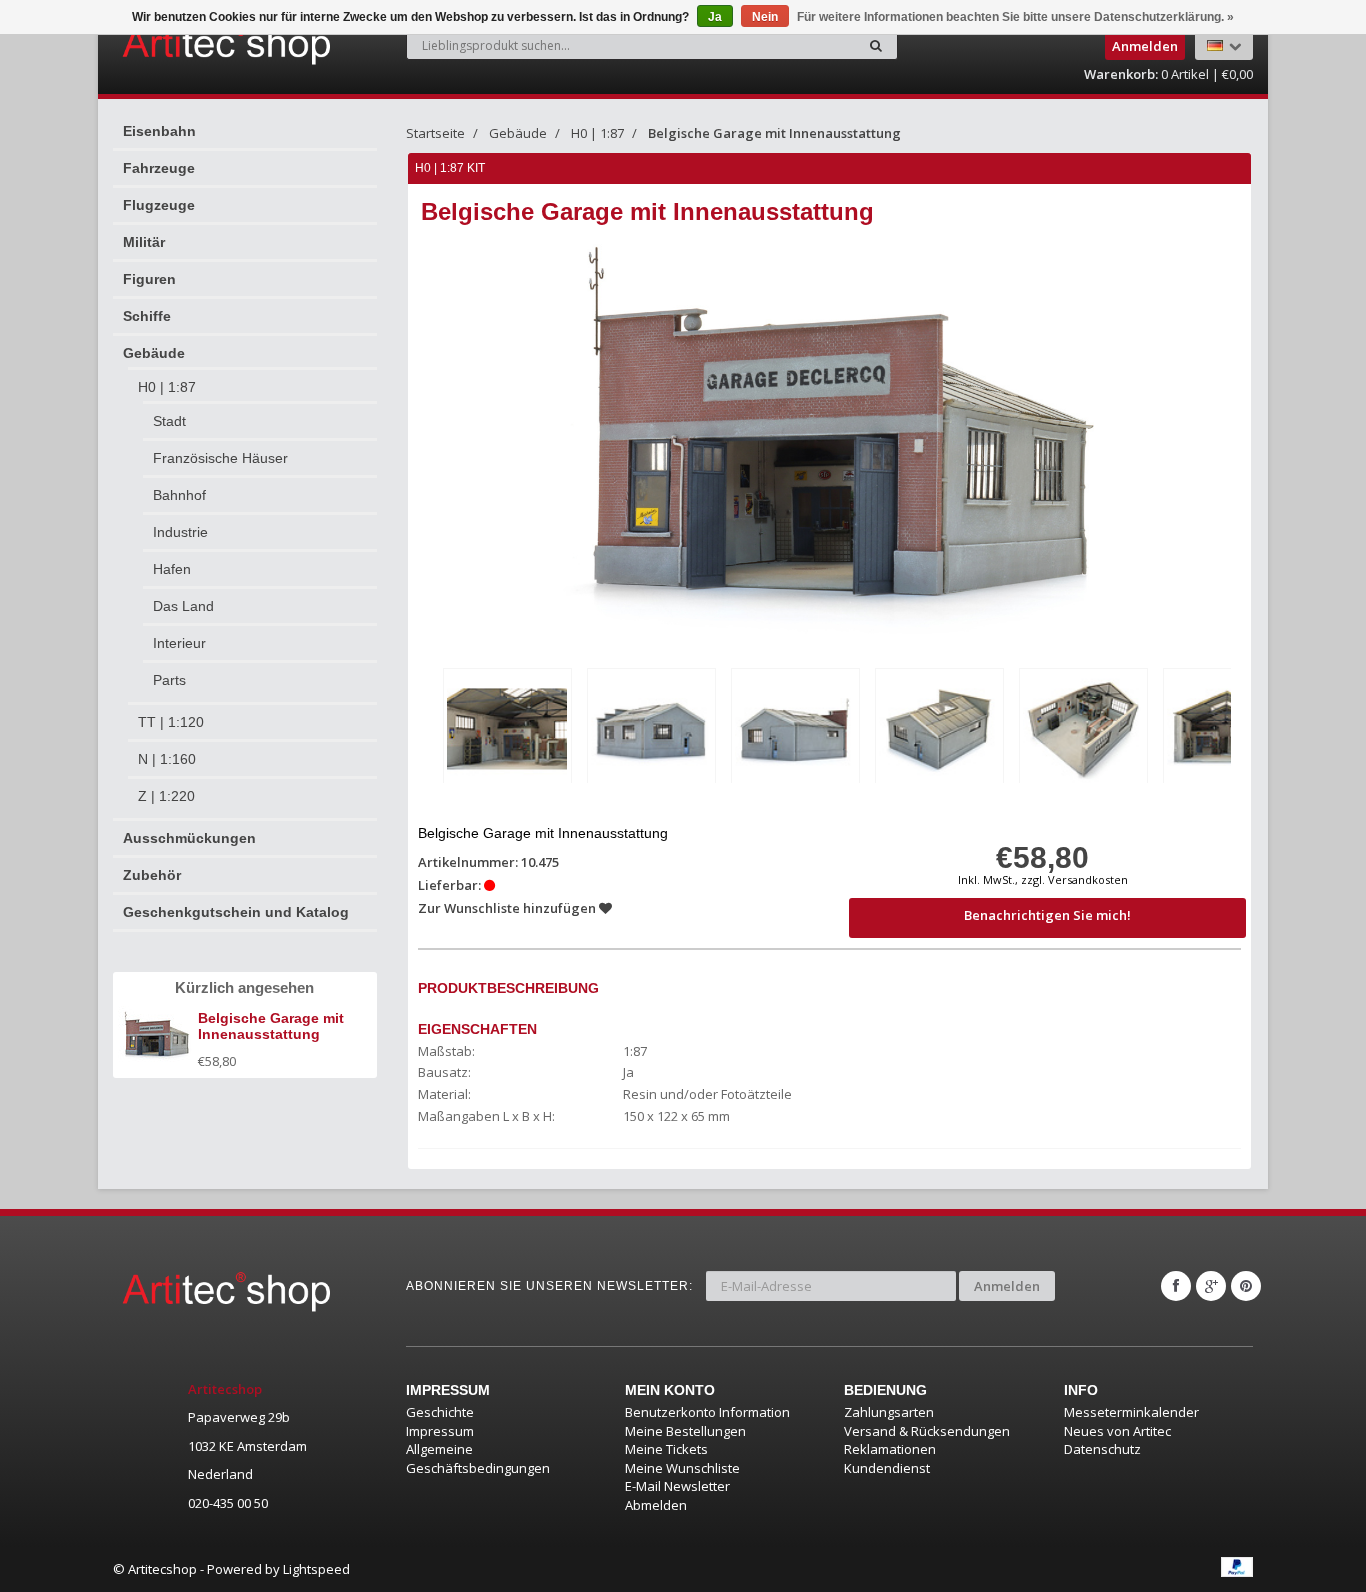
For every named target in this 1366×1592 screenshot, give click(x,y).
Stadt (169, 421)
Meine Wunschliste (682, 1468)
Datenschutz (1102, 1449)
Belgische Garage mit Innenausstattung (774, 133)
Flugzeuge (159, 205)
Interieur (179, 643)
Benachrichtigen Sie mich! (1047, 915)
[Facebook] (1176, 1286)
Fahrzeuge (159, 168)
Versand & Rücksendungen (927, 1431)
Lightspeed (316, 1569)
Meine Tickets (666, 1449)
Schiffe (147, 316)
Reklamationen (890, 1449)
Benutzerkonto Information (707, 1412)
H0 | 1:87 (167, 387)
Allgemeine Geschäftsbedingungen (478, 1458)
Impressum (440, 1431)
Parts (169, 680)
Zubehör (152, 875)
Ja (715, 17)
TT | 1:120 (171, 722)
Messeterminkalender (1131, 1412)
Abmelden (656, 1505)
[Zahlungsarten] (1237, 1567)
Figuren (149, 279)
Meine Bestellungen (685, 1431)
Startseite (435, 133)
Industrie (180, 532)
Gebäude (154, 353)
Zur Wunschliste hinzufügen (508, 908)
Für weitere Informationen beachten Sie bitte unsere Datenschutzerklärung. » (1015, 17)
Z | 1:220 (166, 796)
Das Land (183, 606)
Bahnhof (179, 495)
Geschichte (440, 1412)
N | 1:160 (167, 759)
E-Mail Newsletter (677, 1486)
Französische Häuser (220, 458)
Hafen (172, 569)
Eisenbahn (159, 131)
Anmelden (1007, 1286)
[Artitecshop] (185, 44)
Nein (765, 17)
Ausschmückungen (189, 838)
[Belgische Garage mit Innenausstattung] (507, 729)
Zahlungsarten (889, 1412)
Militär (144, 242)
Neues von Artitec (1117, 1431)
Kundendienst (887, 1468)
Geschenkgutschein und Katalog (236, 912)
